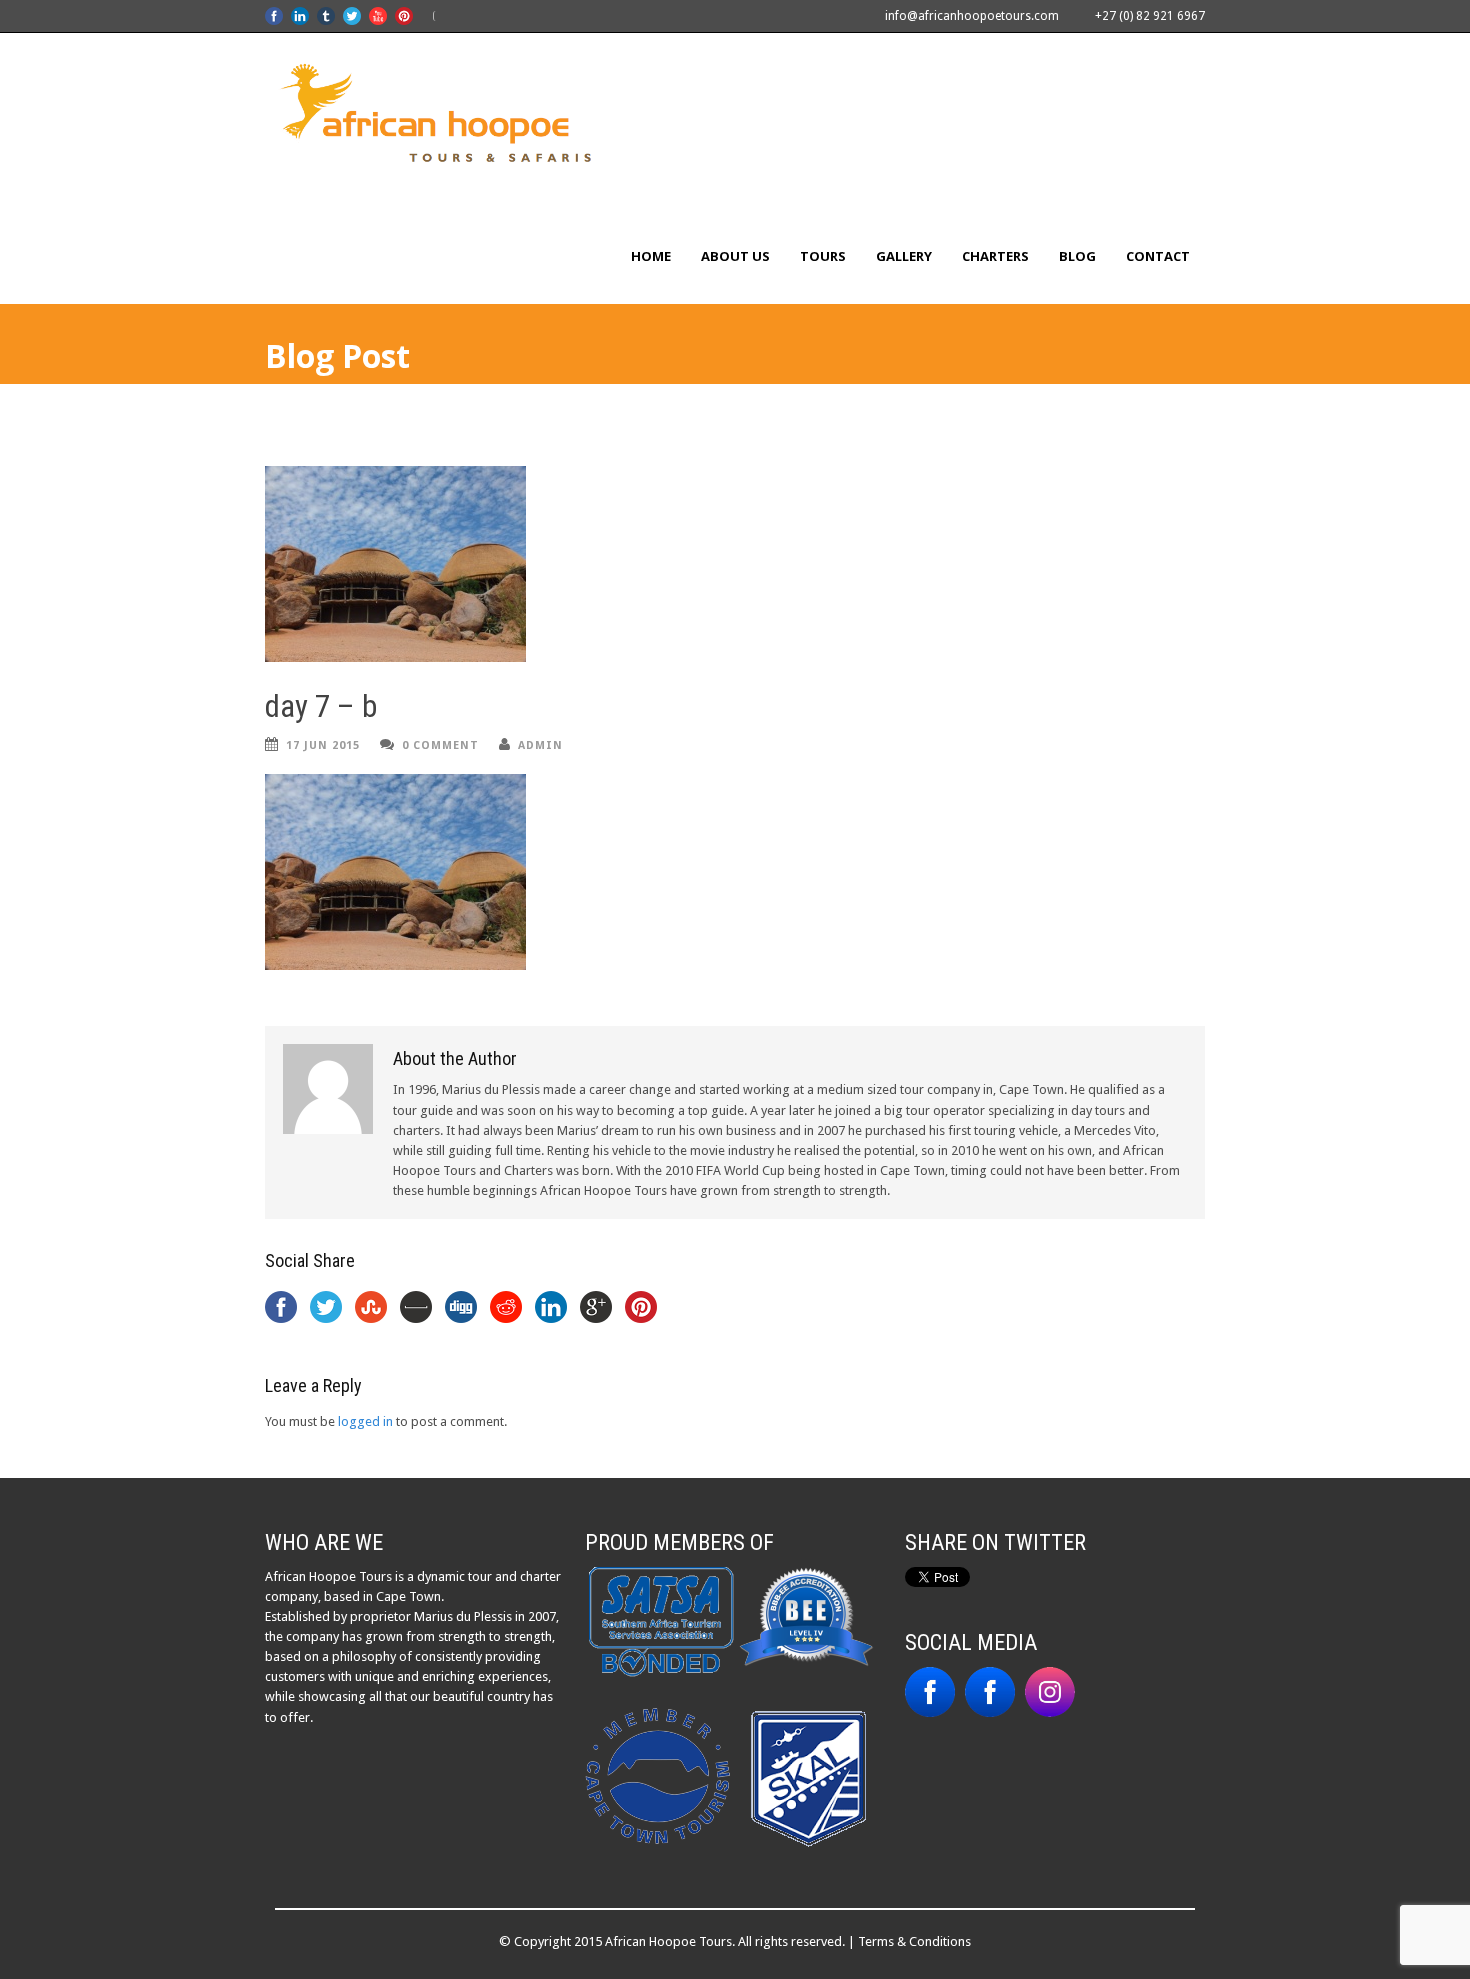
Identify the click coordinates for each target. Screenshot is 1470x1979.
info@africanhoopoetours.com (972, 16)
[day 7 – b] (735, 564)
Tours (823, 256)
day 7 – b (321, 706)
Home (651, 256)
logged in (365, 1421)
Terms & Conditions (914, 1941)
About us (735, 256)
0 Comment (440, 745)
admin (540, 745)
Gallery (904, 256)
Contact (1158, 256)
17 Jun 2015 (323, 745)
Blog (1077, 256)
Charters (995, 256)
